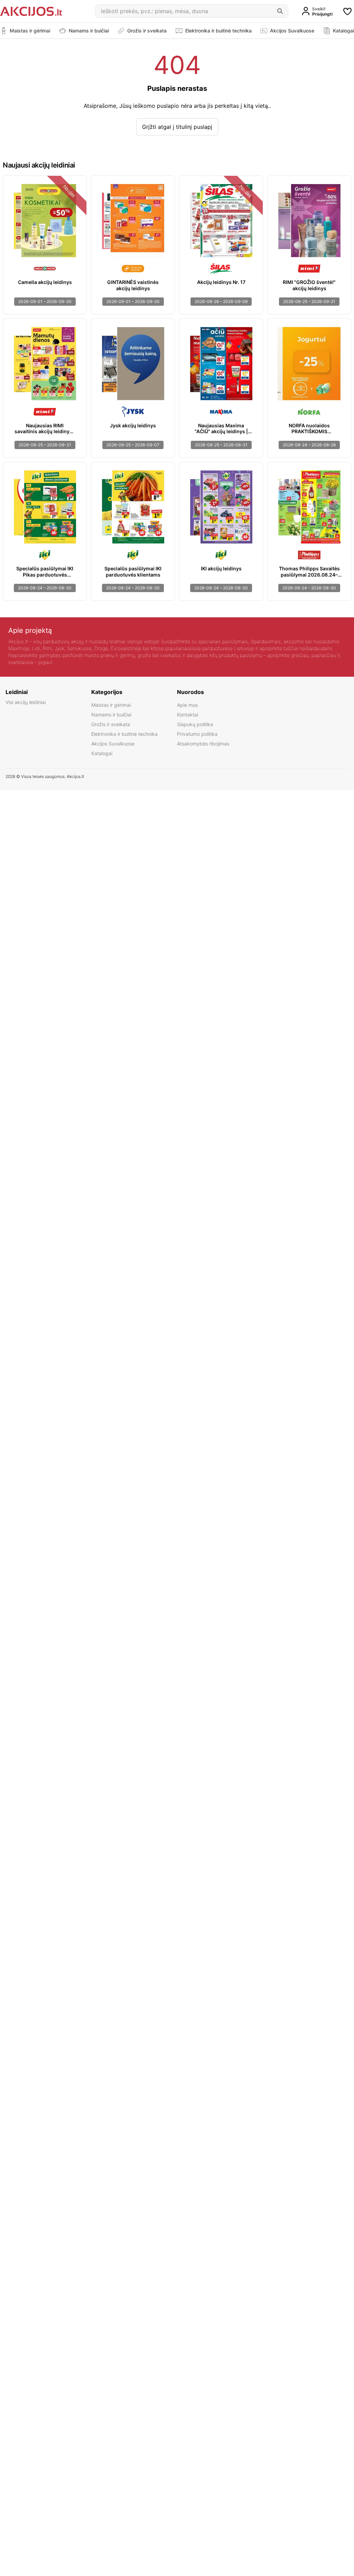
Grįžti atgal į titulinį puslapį (177, 127)
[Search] (280, 11)
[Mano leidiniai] (347, 11)
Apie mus (187, 705)
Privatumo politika (197, 734)
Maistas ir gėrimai (111, 705)
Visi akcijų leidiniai (26, 702)
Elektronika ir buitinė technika (124, 734)
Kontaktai (188, 715)
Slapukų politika (195, 724)
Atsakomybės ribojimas (203, 744)
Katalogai (102, 753)
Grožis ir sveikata (111, 724)
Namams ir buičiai (111, 715)
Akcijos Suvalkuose (113, 744)
